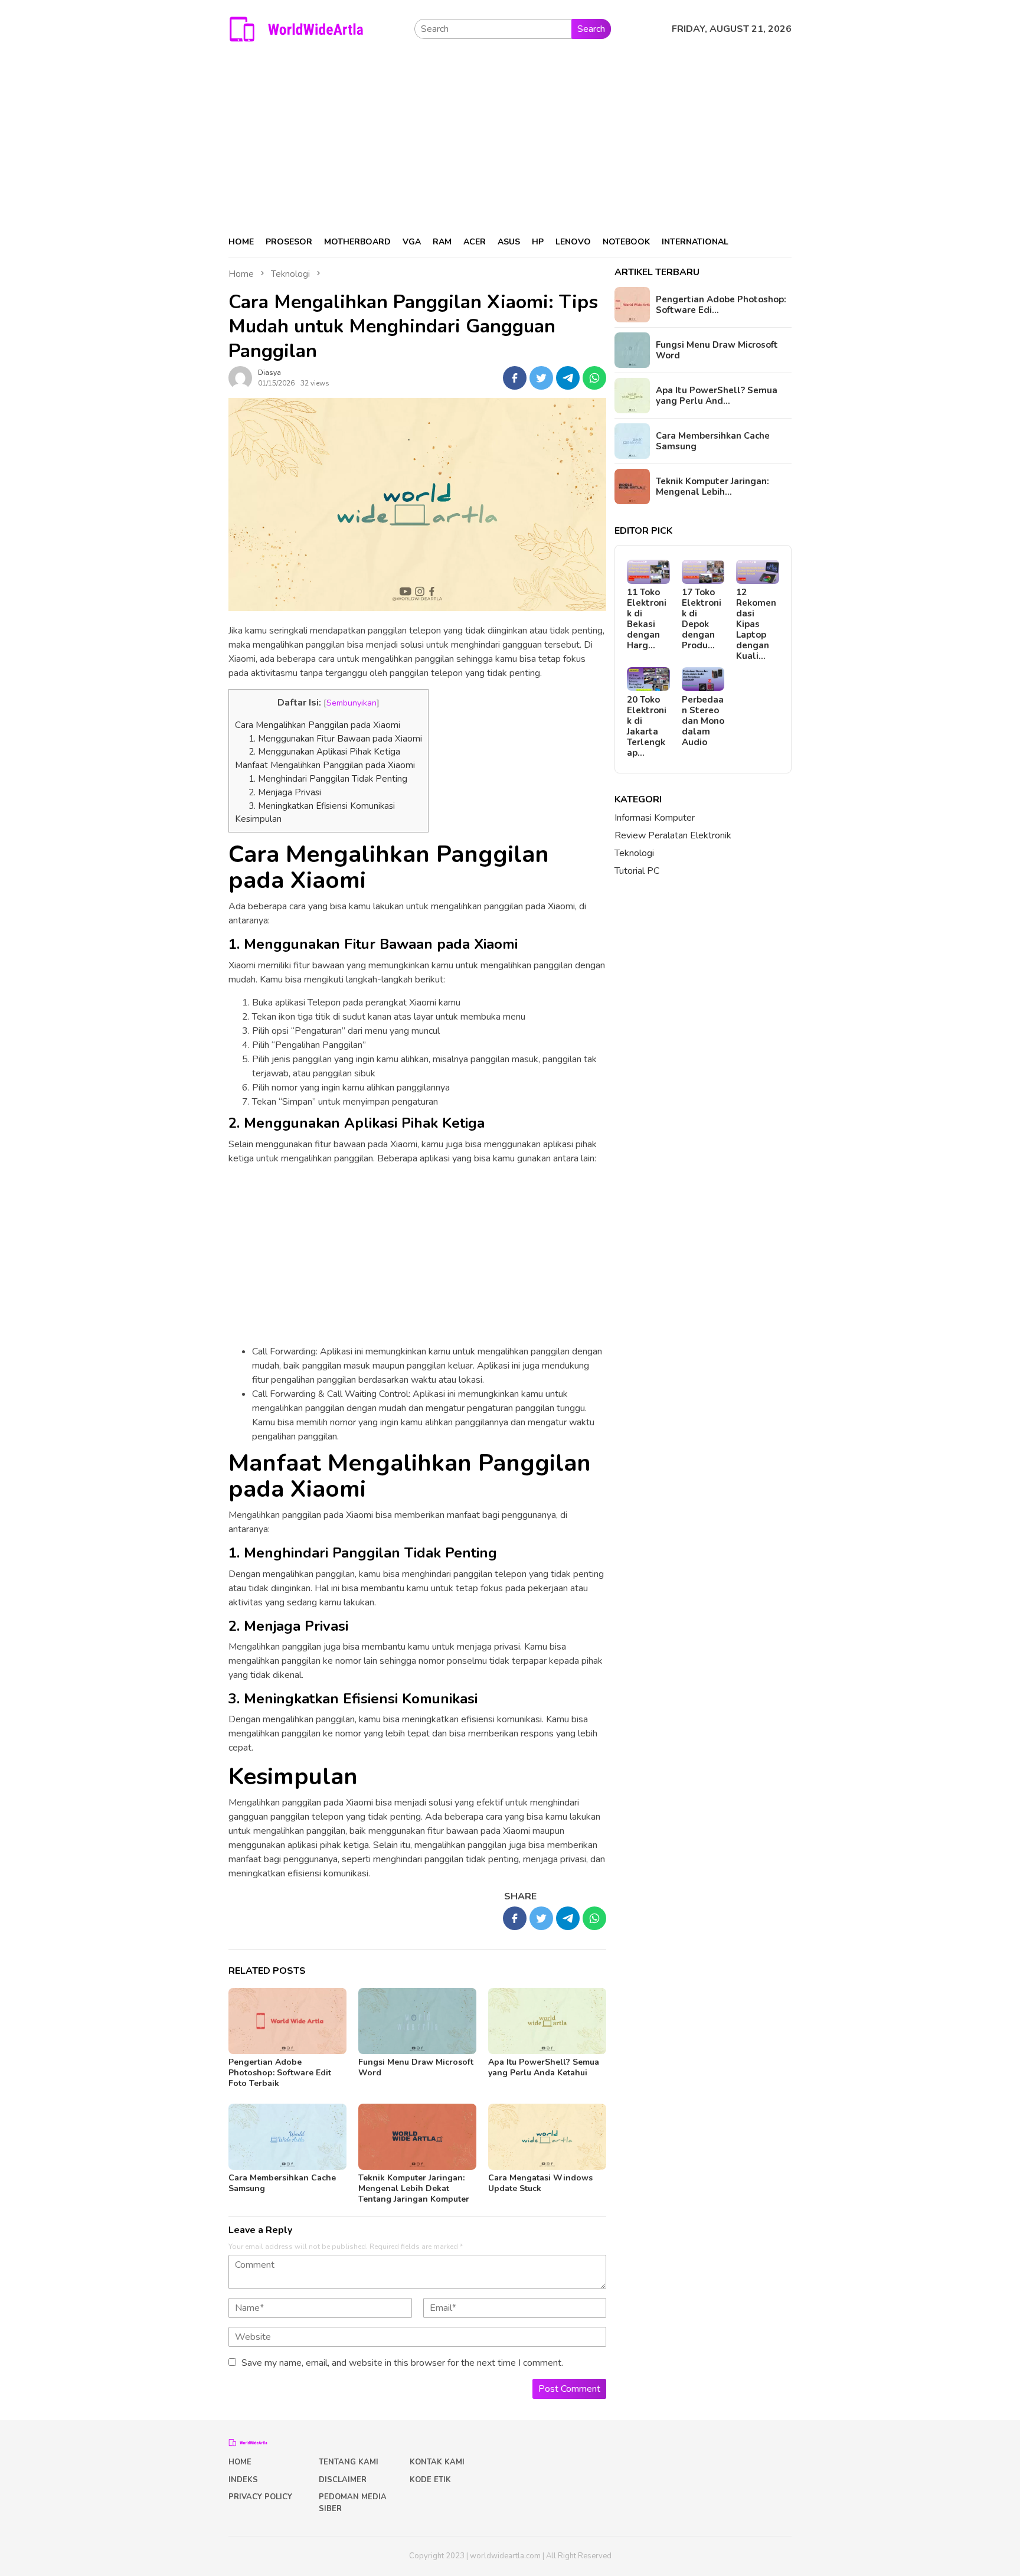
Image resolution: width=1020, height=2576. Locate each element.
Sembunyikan (352, 703)
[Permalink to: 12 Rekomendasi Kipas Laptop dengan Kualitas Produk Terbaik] (758, 572)
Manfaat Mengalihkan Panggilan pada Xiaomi (325, 765)
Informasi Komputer (655, 818)
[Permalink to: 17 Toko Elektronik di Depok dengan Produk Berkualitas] (703, 572)
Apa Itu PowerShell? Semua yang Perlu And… (717, 396)
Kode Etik (430, 2480)
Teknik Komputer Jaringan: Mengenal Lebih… (712, 487)
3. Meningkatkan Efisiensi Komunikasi (322, 806)
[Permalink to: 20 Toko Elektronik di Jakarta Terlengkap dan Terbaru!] (648, 679)
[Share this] (515, 378)
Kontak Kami (437, 2462)
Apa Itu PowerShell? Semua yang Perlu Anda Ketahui (544, 2067)
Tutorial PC (637, 871)
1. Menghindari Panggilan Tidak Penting (328, 779)
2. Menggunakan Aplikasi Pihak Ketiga (324, 752)
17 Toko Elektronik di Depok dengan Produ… (702, 619)
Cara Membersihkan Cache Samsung (282, 2183)
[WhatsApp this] (594, 378)
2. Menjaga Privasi (285, 792)
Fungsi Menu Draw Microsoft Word (416, 2067)
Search (591, 29)
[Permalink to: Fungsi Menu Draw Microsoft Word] (417, 2021)
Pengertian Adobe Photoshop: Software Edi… (721, 305)
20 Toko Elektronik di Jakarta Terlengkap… (647, 726)
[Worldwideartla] (296, 28)
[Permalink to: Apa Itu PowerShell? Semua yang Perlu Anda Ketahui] (547, 2021)
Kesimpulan (258, 819)
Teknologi (634, 853)
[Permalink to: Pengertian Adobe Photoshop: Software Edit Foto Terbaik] (287, 2021)
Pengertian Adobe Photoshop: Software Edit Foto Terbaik (280, 2073)
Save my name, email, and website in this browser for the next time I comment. (402, 2363)
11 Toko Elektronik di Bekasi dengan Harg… (647, 619)
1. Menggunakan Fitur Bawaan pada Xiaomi (335, 739)
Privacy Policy (260, 2497)
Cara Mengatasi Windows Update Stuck (540, 2183)
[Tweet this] (541, 378)
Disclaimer (343, 2480)
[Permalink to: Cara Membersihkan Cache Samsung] (287, 2137)
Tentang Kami (349, 2462)
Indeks (243, 2480)
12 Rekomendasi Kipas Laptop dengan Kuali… (756, 624)
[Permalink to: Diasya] (240, 377)
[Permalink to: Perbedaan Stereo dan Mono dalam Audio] (703, 679)
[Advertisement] (510, 138)
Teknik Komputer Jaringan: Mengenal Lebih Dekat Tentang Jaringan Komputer (414, 2188)
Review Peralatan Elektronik (673, 835)
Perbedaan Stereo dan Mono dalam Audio (703, 720)
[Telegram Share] (568, 378)
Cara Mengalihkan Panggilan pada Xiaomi (318, 725)
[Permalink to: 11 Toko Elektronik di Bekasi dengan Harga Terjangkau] (648, 572)
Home (240, 2462)
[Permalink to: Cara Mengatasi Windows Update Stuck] (547, 2137)
